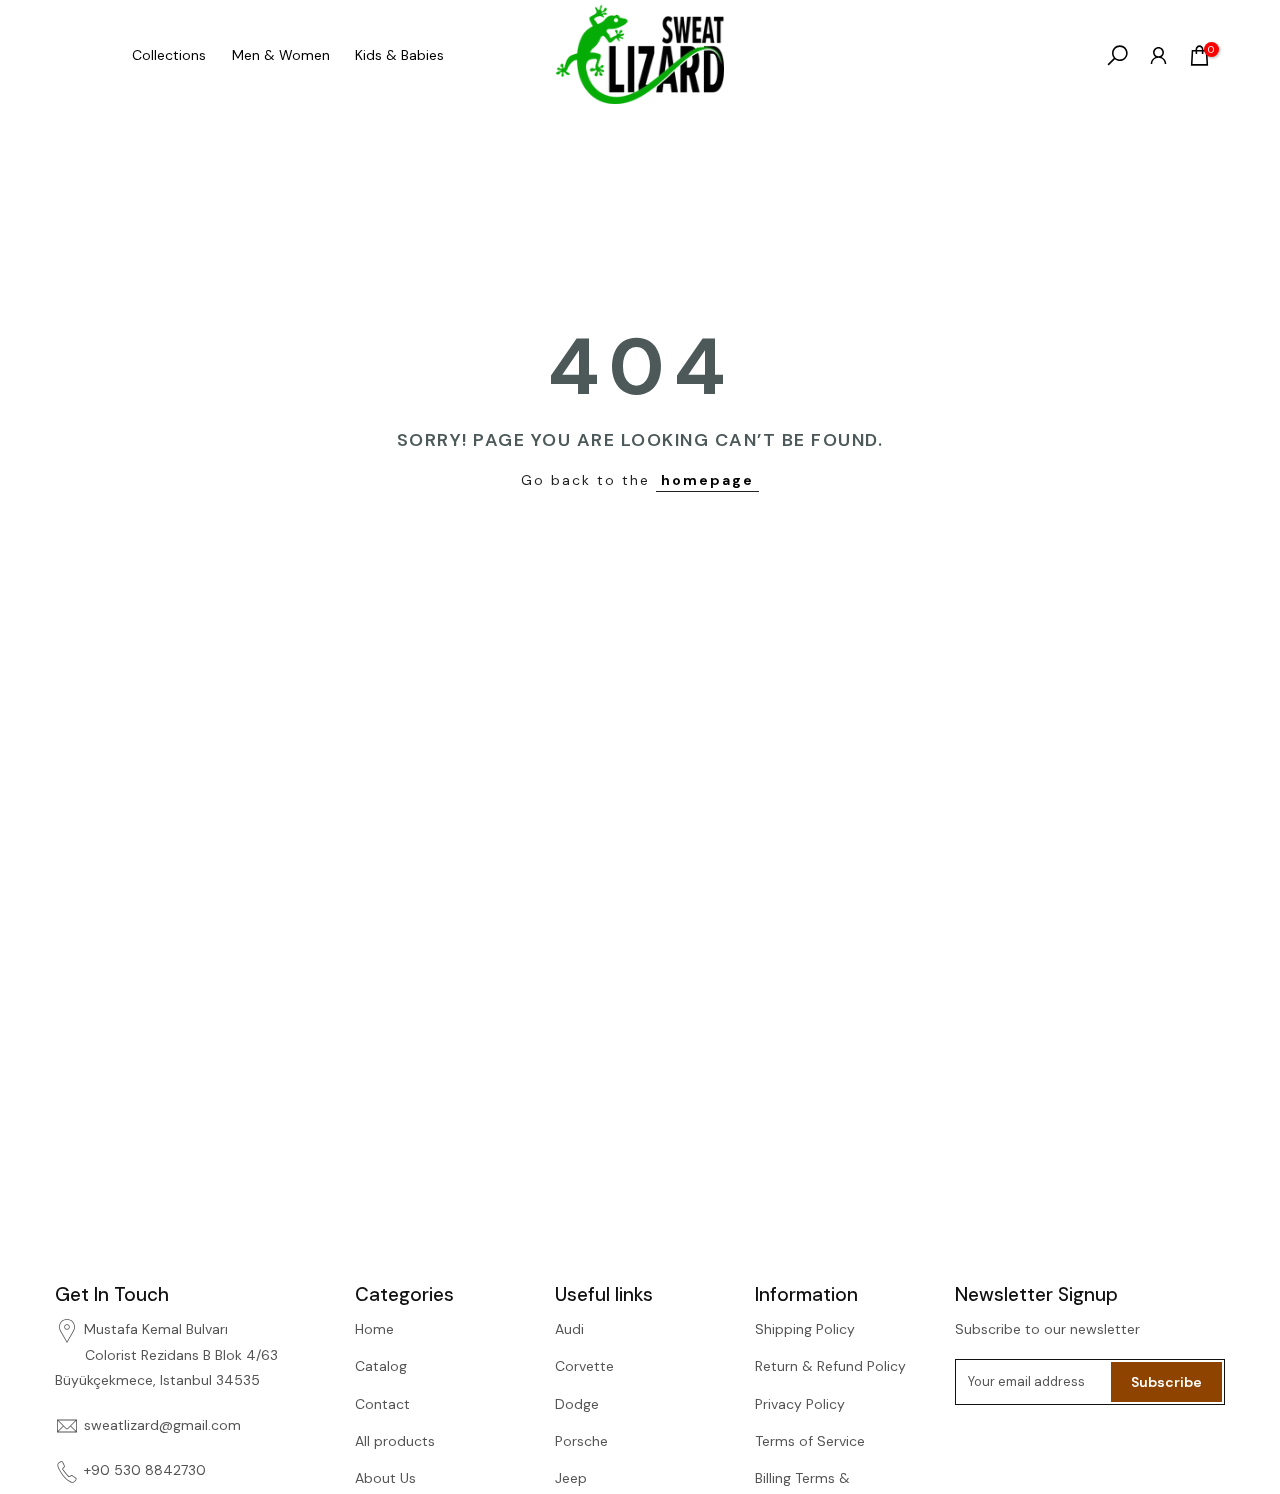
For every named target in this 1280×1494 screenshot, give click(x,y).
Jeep (571, 1478)
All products (395, 1441)
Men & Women (281, 55)
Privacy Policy (800, 1404)
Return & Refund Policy (830, 1366)
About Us (385, 1478)
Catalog (381, 1366)
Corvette (584, 1366)
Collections (169, 55)
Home (374, 1329)
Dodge (577, 1404)
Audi (569, 1329)
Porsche (581, 1441)
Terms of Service (810, 1441)
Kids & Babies (399, 55)
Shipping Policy (805, 1329)
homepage (707, 480)
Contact (382, 1404)
